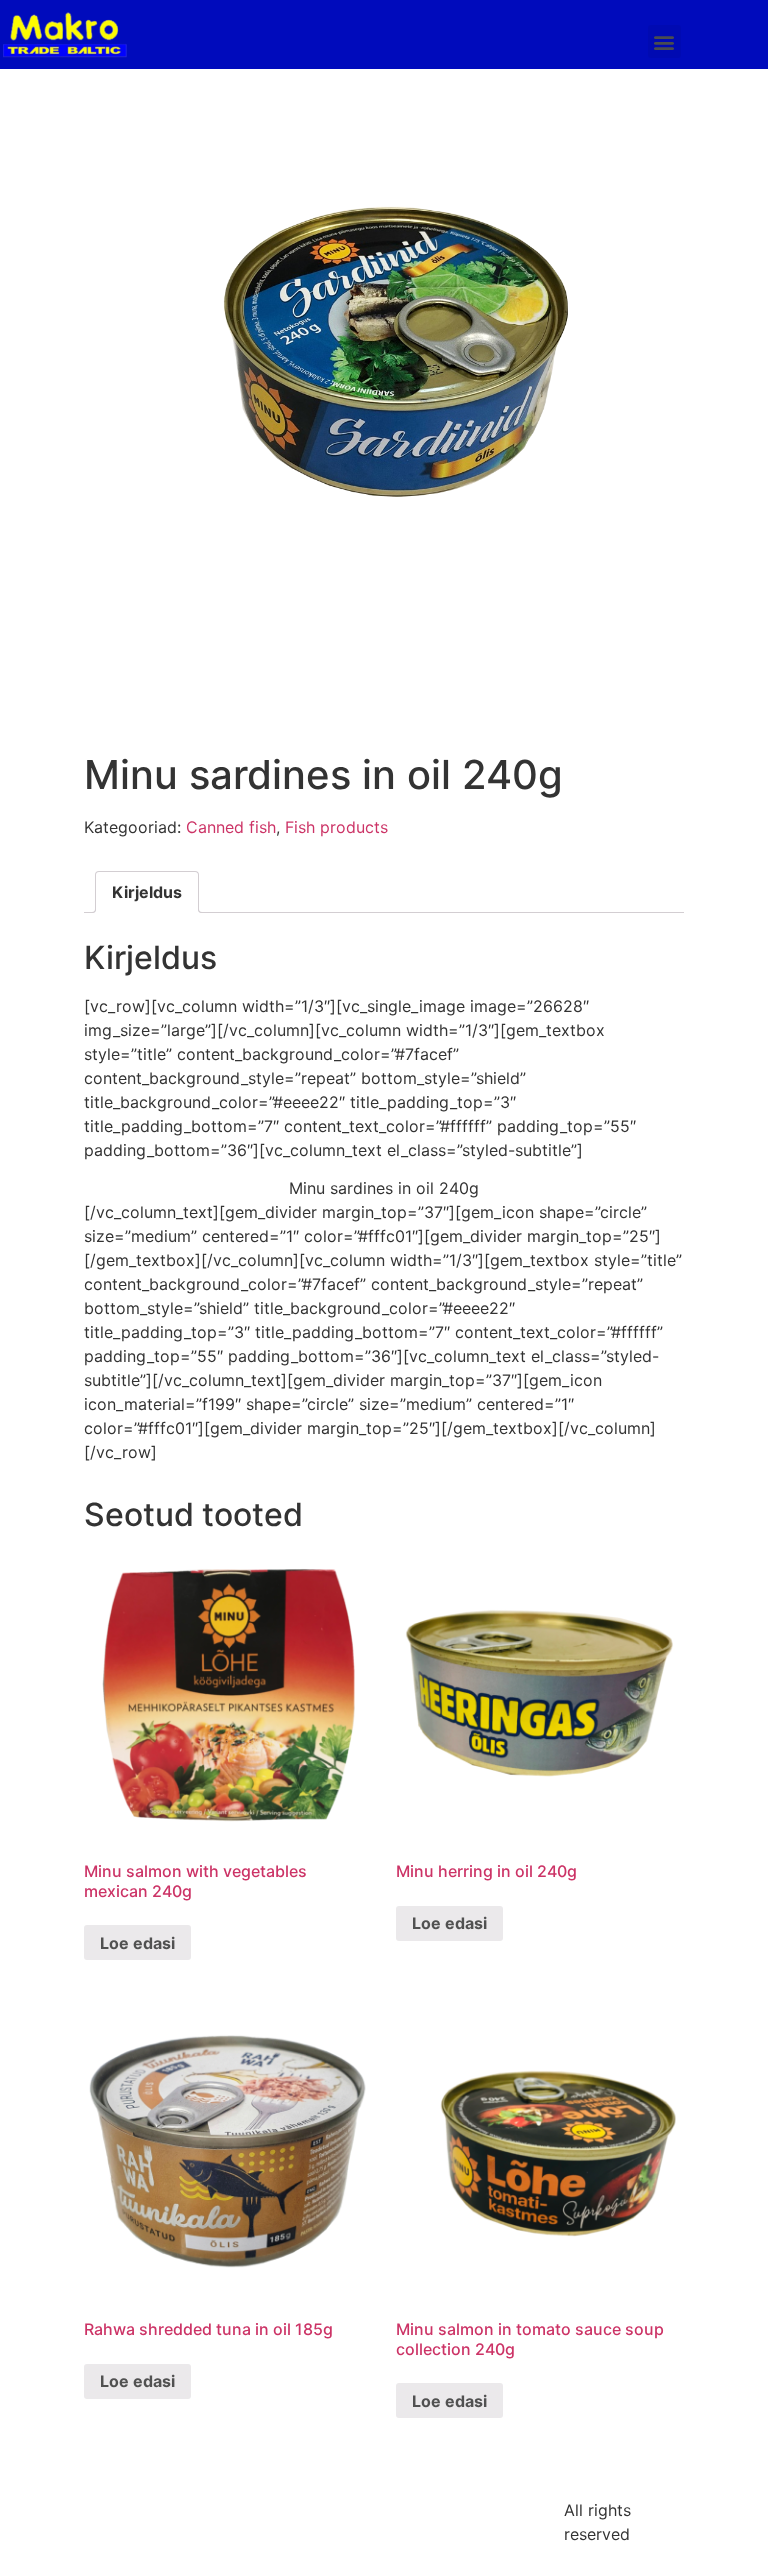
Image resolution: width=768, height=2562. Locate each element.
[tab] (147, 892)
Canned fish (231, 827)
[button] (664, 41)
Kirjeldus (147, 892)
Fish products (336, 827)
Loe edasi (137, 1943)
